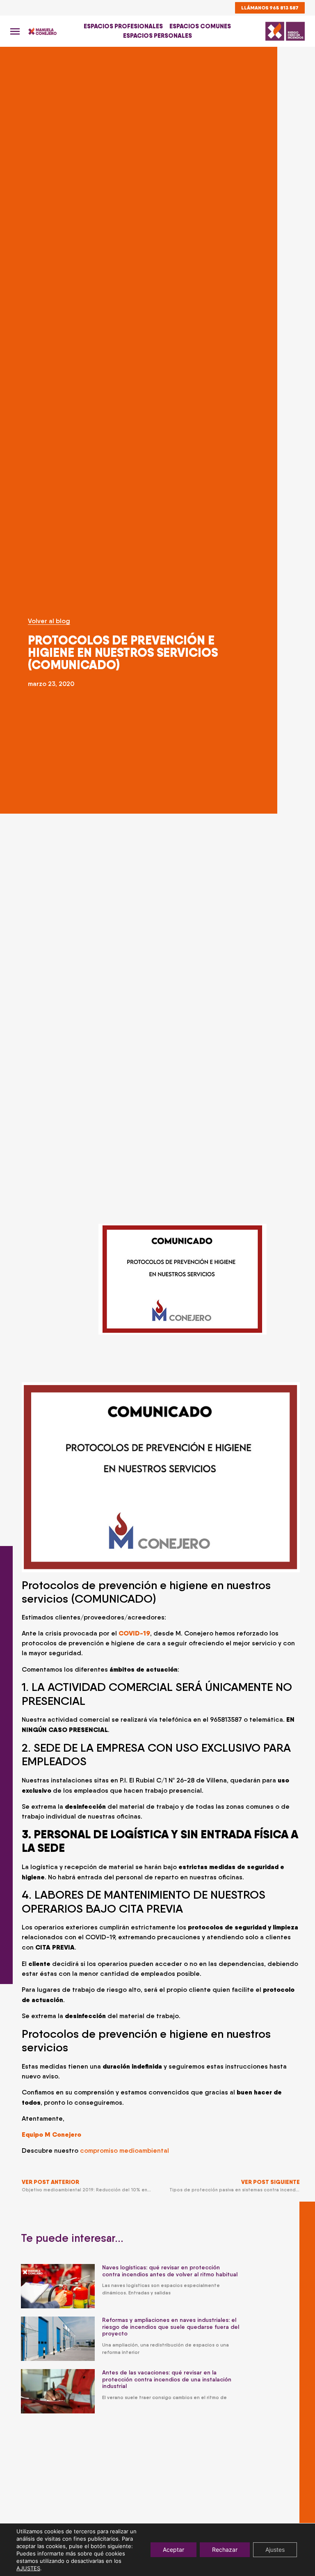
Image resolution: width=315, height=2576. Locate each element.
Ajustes (275, 2550)
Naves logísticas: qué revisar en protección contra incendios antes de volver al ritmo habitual (170, 2271)
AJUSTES (28, 2568)
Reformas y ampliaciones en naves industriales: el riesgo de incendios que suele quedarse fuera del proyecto (171, 2327)
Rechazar (225, 2550)
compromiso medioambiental (125, 2150)
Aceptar (173, 2550)
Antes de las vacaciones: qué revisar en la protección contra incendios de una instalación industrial (167, 2379)
